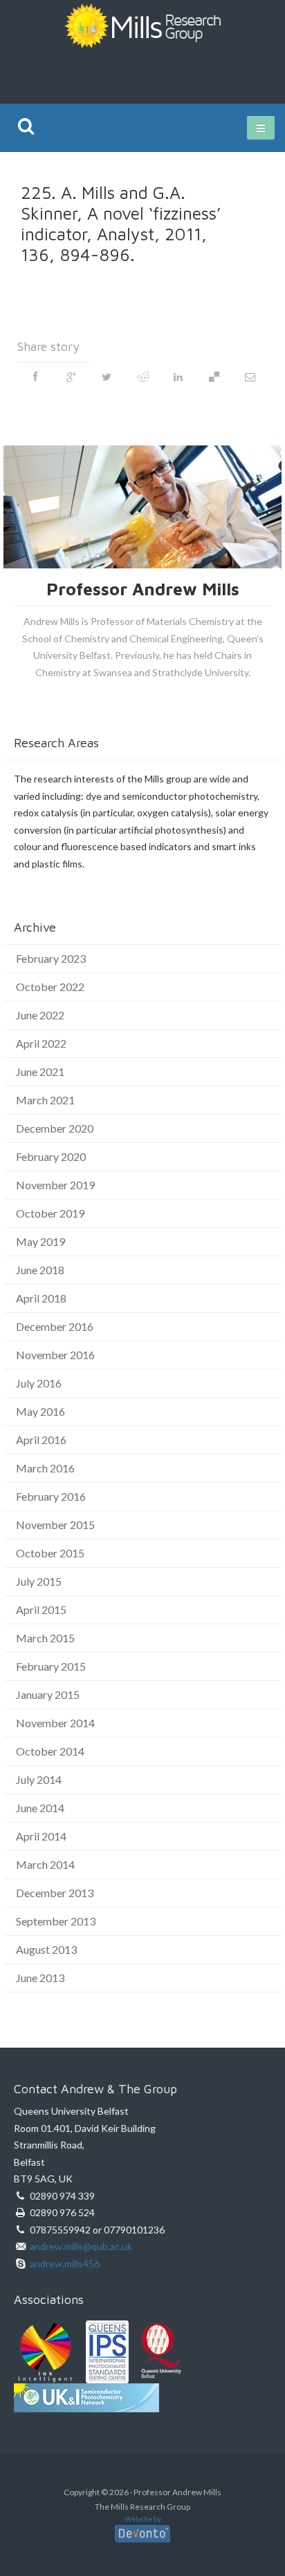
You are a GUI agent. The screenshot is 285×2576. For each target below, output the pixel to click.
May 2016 (40, 1411)
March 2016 (45, 1468)
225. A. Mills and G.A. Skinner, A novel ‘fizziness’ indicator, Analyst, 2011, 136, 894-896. (121, 223)
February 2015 (51, 1666)
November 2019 (55, 1185)
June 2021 (40, 1071)
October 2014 (50, 1751)
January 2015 (48, 1694)
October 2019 (50, 1213)
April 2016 (41, 1440)
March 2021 (45, 1100)
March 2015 (45, 1638)
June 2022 (40, 1015)
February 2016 (51, 1496)
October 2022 (50, 987)
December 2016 (55, 1326)
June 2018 (40, 1270)
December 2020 (55, 1128)
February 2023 (51, 958)
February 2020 (51, 1156)
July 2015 (39, 1581)
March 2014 (45, 1864)
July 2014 (39, 1779)
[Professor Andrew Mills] (142, 24)
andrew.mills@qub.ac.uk (81, 2246)
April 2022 (41, 1043)
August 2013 (46, 1949)
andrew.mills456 (65, 2263)
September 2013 (56, 1921)
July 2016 (39, 1383)
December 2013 (55, 1893)
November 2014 (55, 1723)
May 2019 (40, 1241)
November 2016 (55, 1355)
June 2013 (40, 1978)
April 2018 (41, 1298)
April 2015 (41, 1609)
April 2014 (41, 1836)
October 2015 (50, 1553)
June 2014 (40, 1808)
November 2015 (55, 1525)
